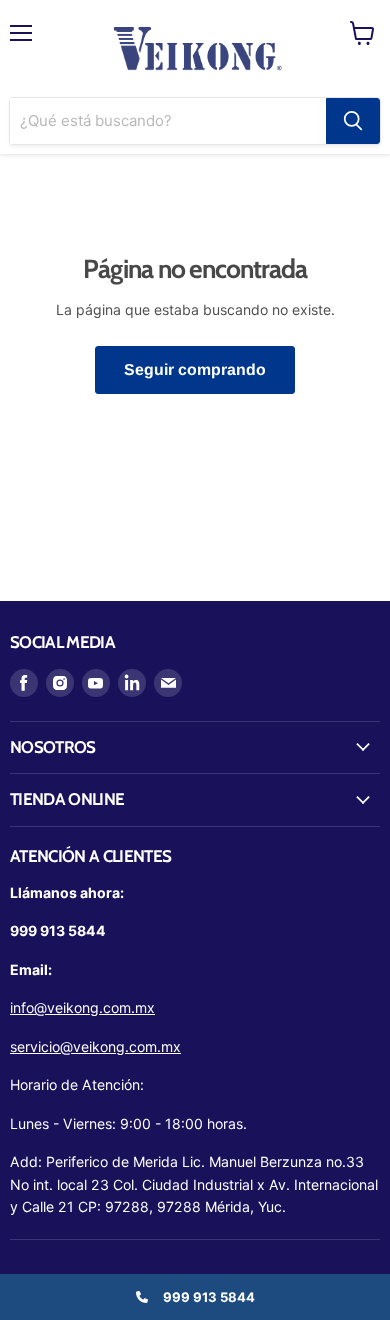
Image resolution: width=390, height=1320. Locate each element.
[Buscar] (353, 121)
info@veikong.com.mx (82, 1007)
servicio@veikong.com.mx (95, 1046)
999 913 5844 (209, 1297)
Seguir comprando (195, 369)
